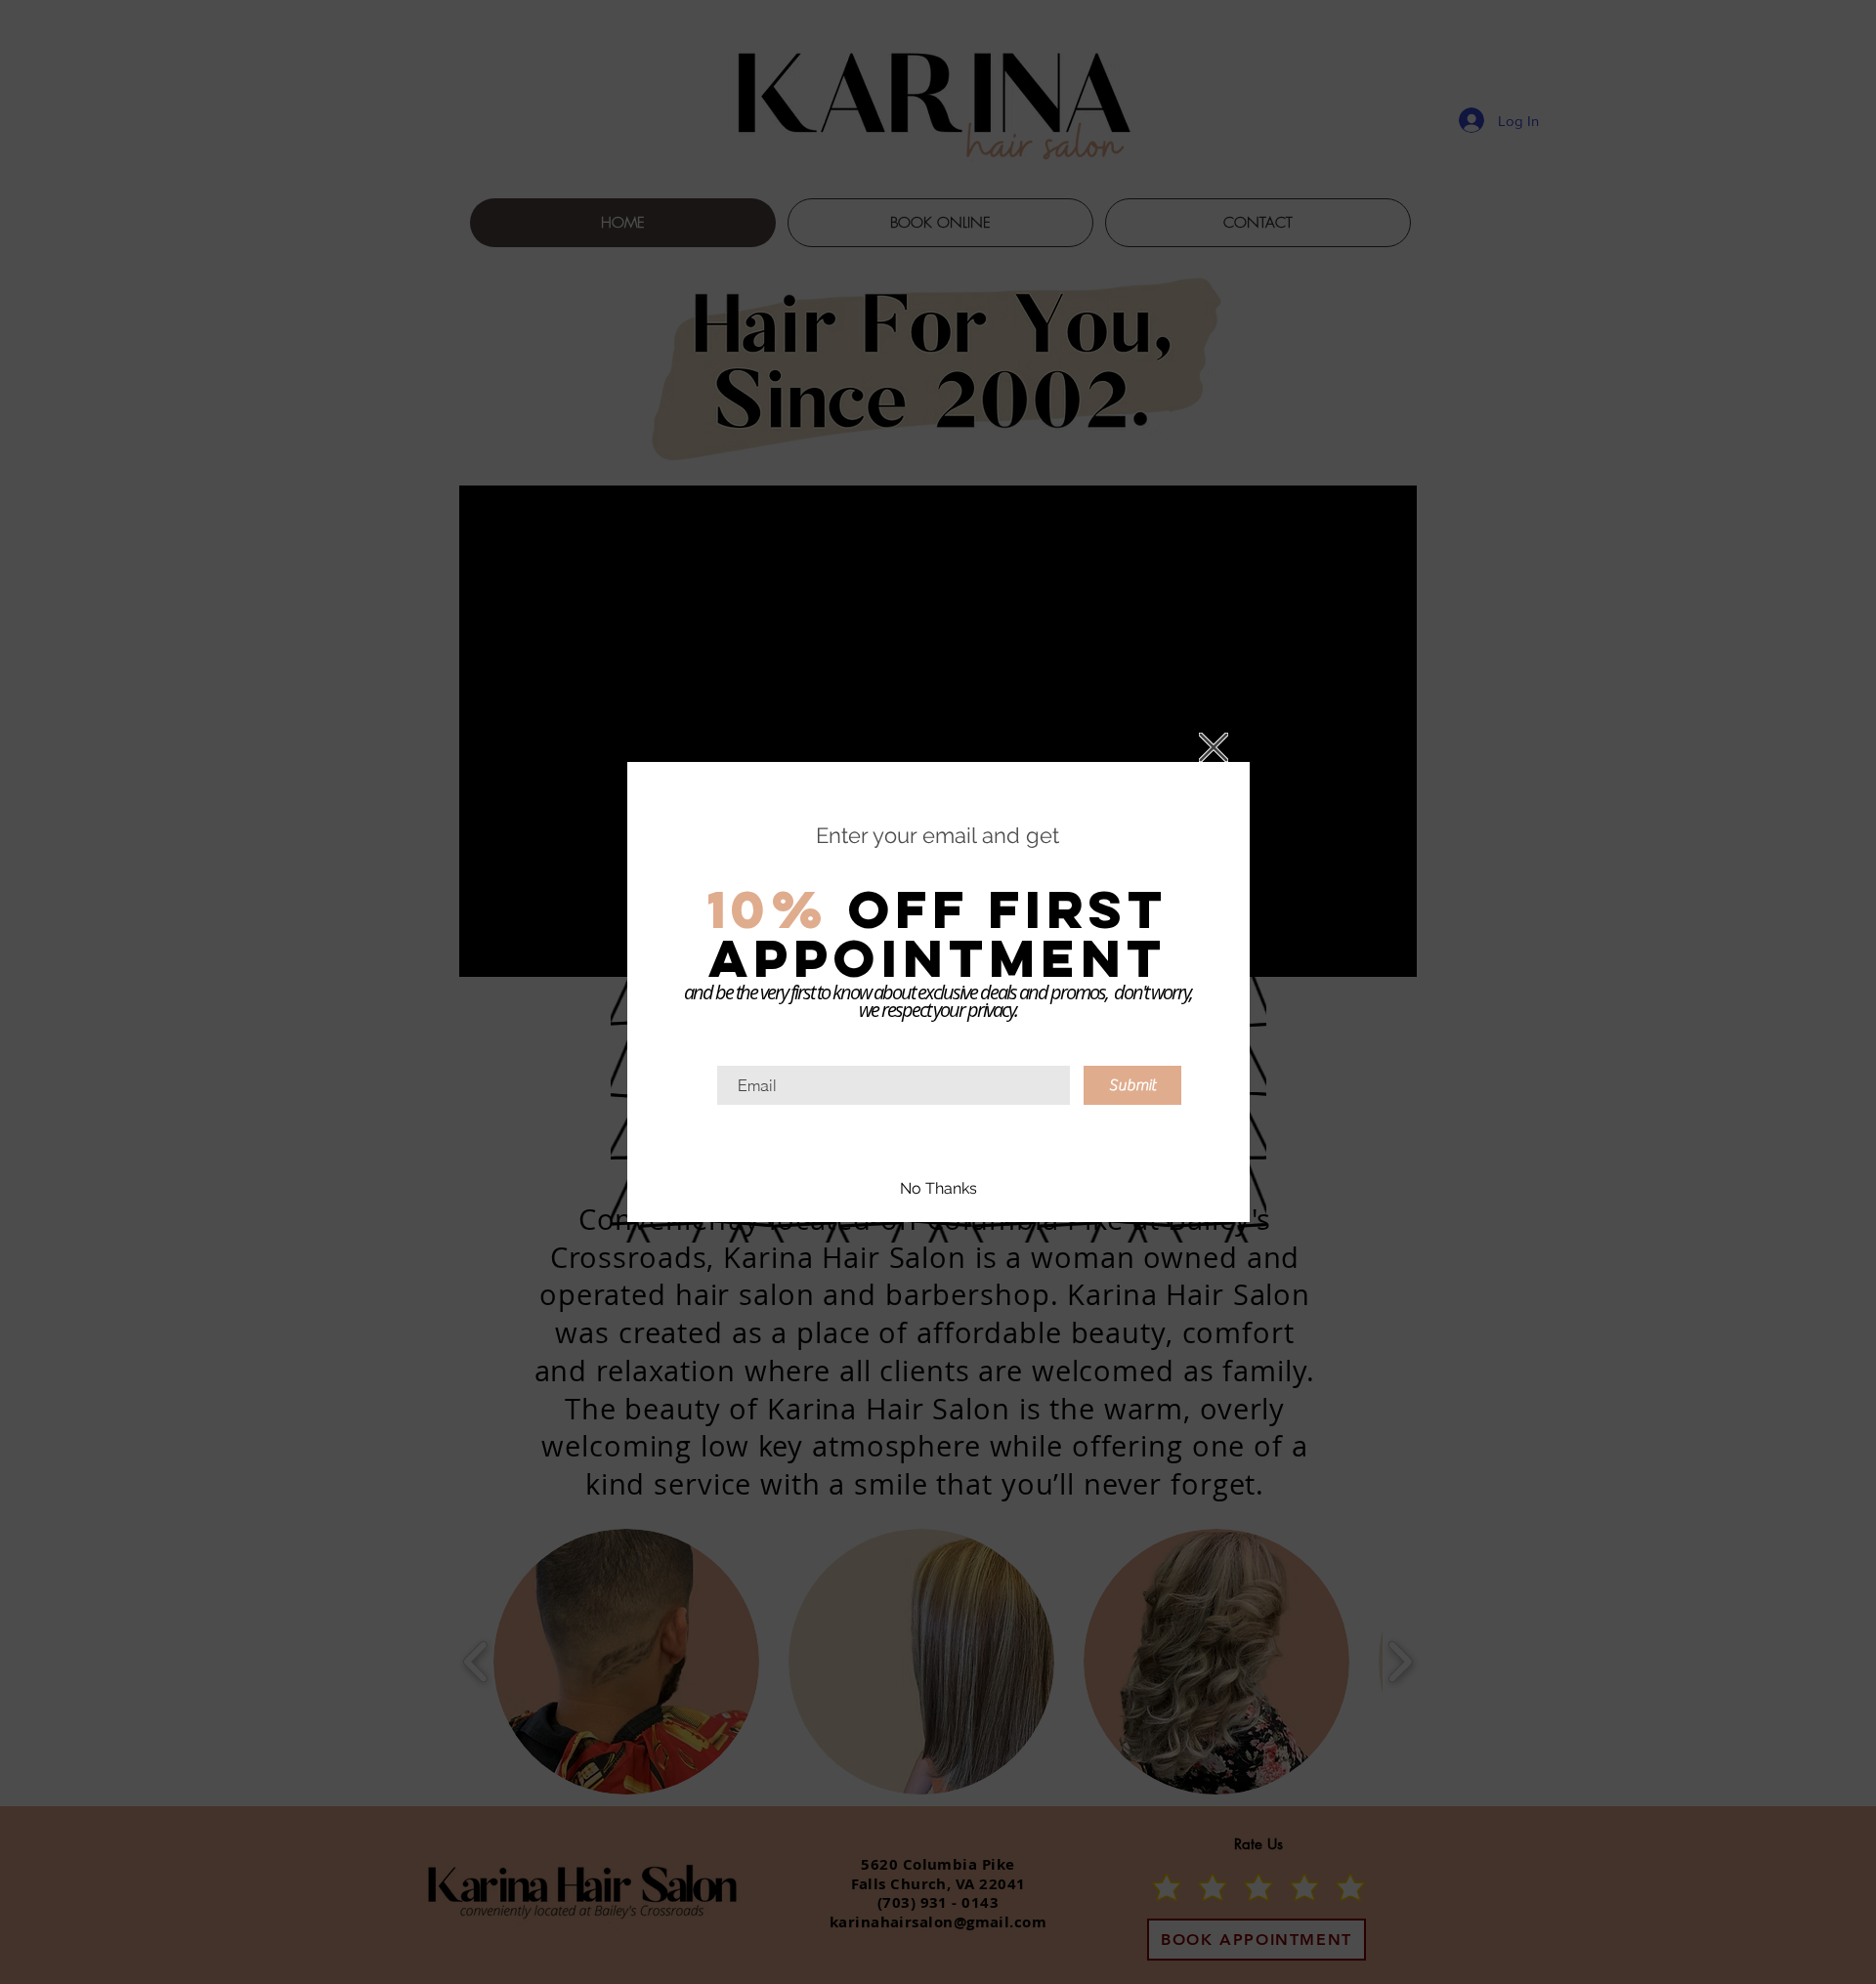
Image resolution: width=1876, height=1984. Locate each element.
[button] (1214, 747)
